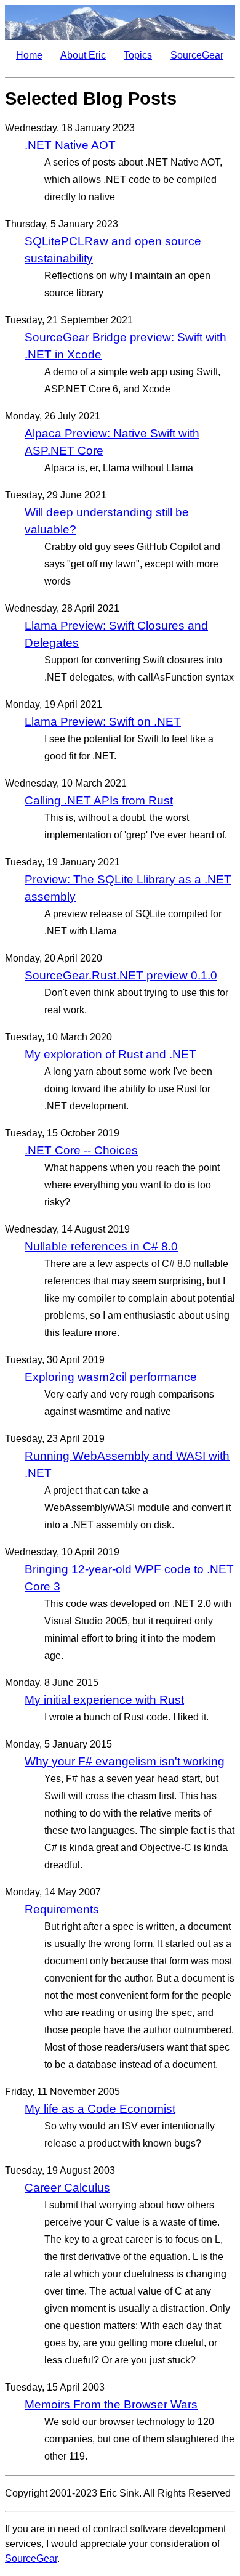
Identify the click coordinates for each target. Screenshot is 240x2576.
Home (29, 55)
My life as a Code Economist (100, 2109)
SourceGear (197, 55)
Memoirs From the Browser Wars (111, 2404)
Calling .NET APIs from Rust (99, 800)
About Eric (83, 55)
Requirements (62, 1909)
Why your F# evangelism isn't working (125, 1761)
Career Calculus (67, 2188)
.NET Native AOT (70, 145)
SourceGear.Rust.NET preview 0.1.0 (121, 975)
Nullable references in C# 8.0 (101, 1246)
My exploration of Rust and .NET (110, 1054)
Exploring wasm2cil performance (111, 1377)
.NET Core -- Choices (81, 1150)
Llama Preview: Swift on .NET (103, 722)
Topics (138, 55)
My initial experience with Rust (104, 1700)
